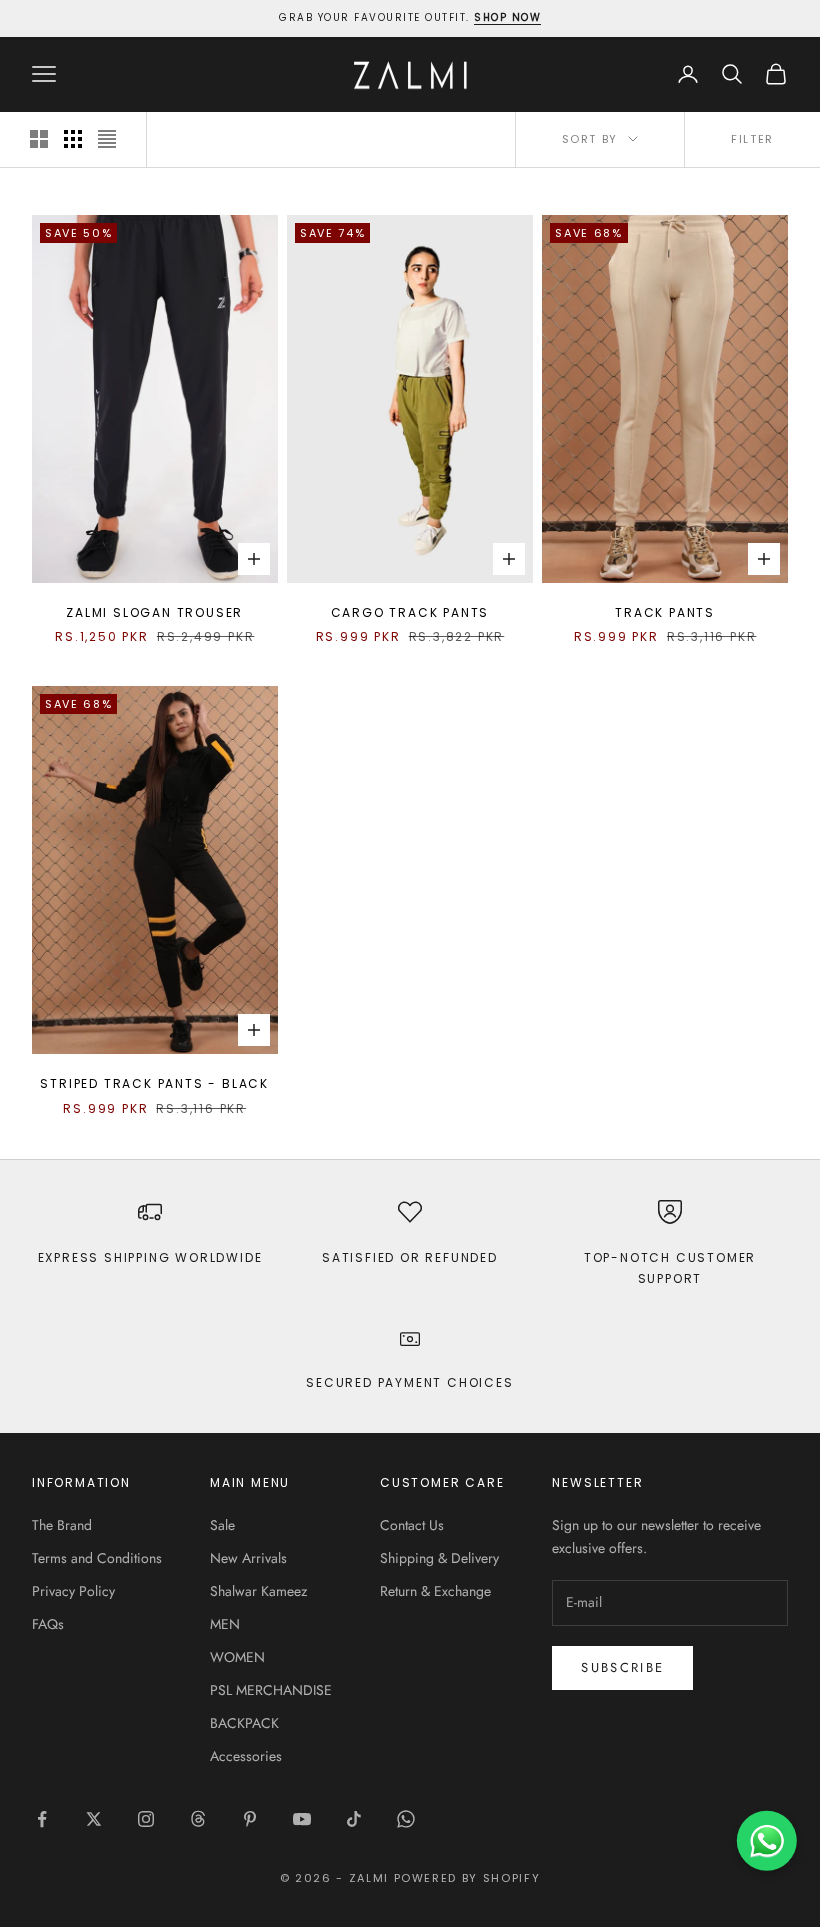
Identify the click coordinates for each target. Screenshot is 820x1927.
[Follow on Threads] (198, 1819)
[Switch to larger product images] (39, 139)
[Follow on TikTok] (354, 1819)
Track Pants (665, 612)
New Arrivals (248, 1558)
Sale (222, 1525)
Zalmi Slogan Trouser (154, 612)
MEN (225, 1624)
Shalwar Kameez (258, 1591)
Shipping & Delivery (439, 1558)
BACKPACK (244, 1723)
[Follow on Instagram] (146, 1819)
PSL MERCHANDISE (271, 1690)
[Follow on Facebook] (42, 1819)
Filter (752, 139)
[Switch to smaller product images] (73, 139)
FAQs (48, 1624)
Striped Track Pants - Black (154, 1083)
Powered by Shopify (467, 1878)
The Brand (62, 1525)
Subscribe (622, 1667)
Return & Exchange (435, 1591)
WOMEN (237, 1657)
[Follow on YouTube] (302, 1819)
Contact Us (412, 1525)
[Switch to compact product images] (107, 139)
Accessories (246, 1756)
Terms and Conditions (97, 1558)
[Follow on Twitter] (94, 1819)
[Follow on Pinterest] (250, 1819)
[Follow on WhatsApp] (406, 1819)
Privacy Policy (73, 1591)
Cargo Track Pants (410, 612)
